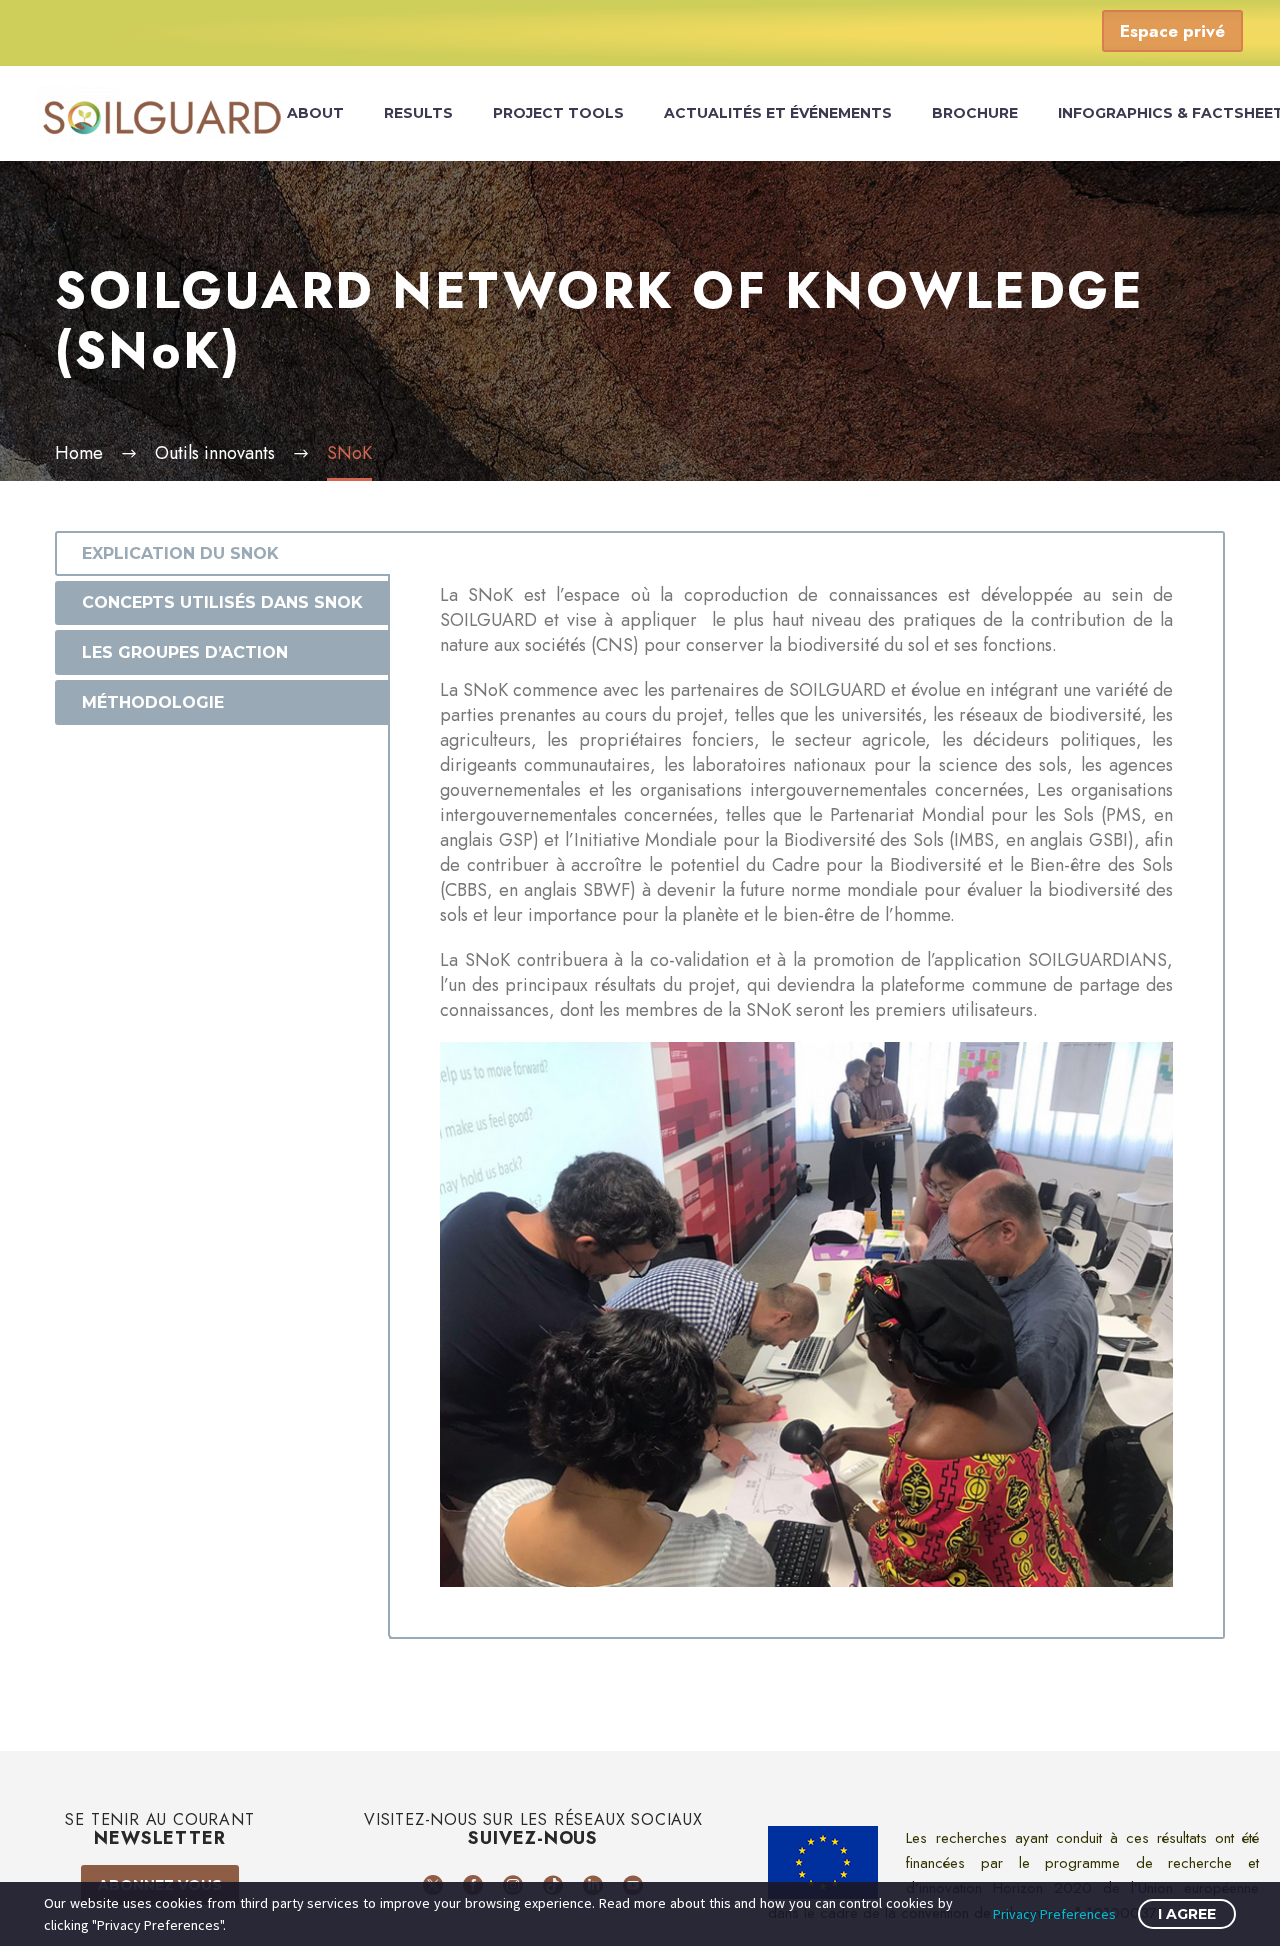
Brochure (975, 113)
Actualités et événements (778, 113)
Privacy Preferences (1054, 1914)
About (315, 113)
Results (418, 113)
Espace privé (1172, 31)
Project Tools (558, 113)
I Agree (1187, 1914)
